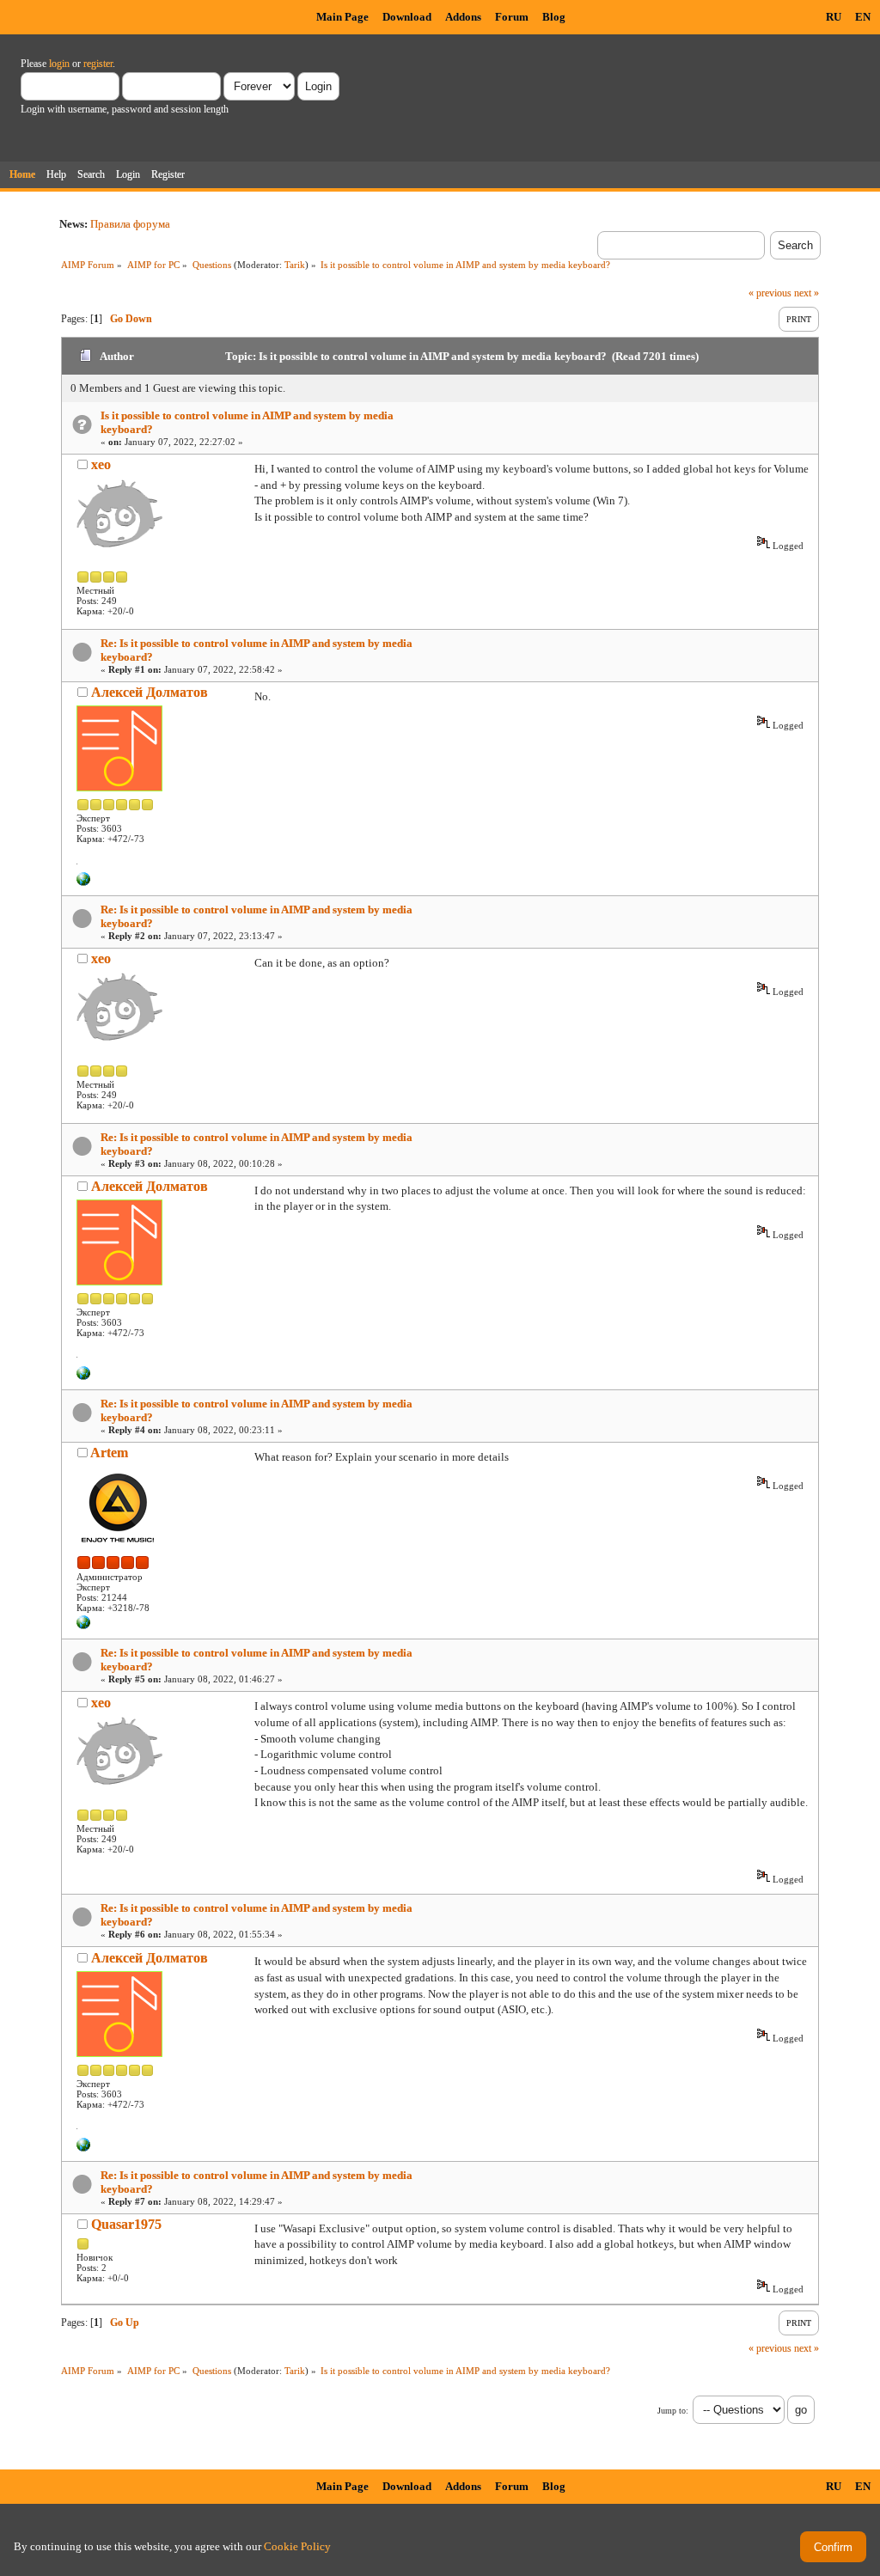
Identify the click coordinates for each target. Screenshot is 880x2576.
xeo (101, 464)
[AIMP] (83, 1626)
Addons (463, 17)
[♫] (83, 882)
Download (407, 17)
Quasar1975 (126, 2224)
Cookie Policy (297, 2546)
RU (834, 17)
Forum (512, 17)
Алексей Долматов (150, 692)
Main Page (342, 17)
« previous (770, 293)
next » (807, 293)
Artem (109, 1453)
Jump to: (673, 2411)
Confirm (833, 2547)
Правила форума (130, 224)
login (59, 64)
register (98, 64)
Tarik (295, 265)
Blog (554, 17)
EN (863, 17)
